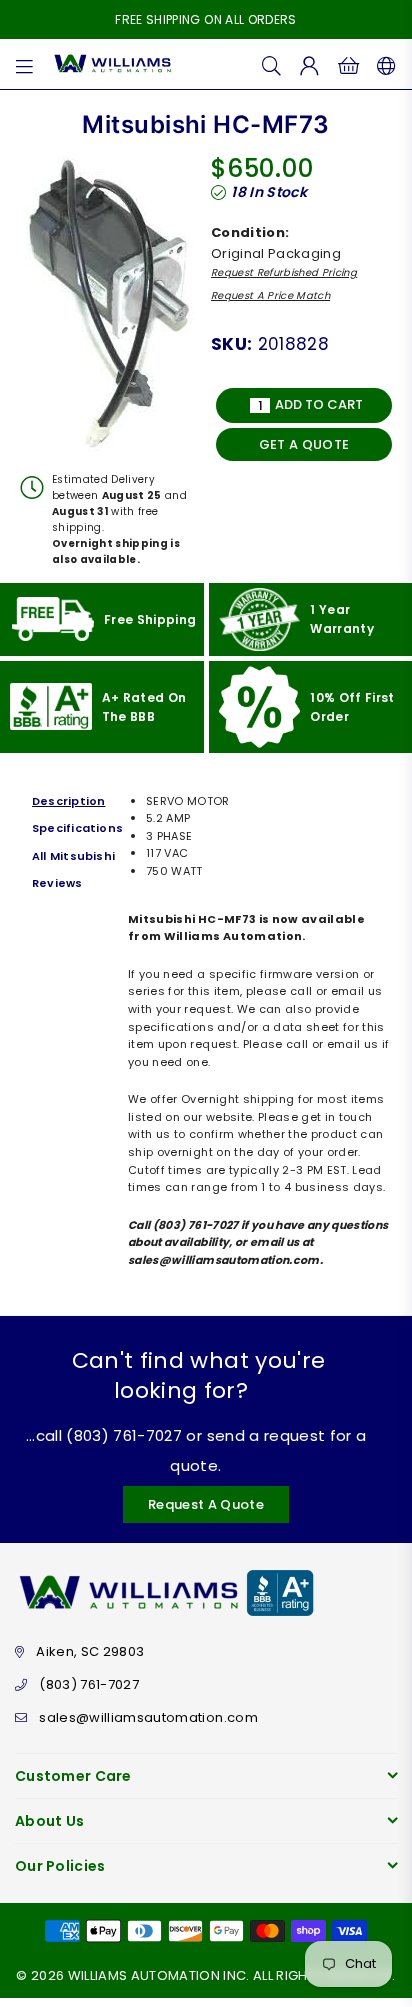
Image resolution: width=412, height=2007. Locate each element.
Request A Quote (206, 1504)
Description (68, 801)
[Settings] (382, 64)
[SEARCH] (272, 64)
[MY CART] (348, 64)
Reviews (57, 883)
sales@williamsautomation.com (148, 1717)
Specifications (75, 828)
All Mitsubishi (73, 856)
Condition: (250, 232)
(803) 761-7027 (89, 1684)
